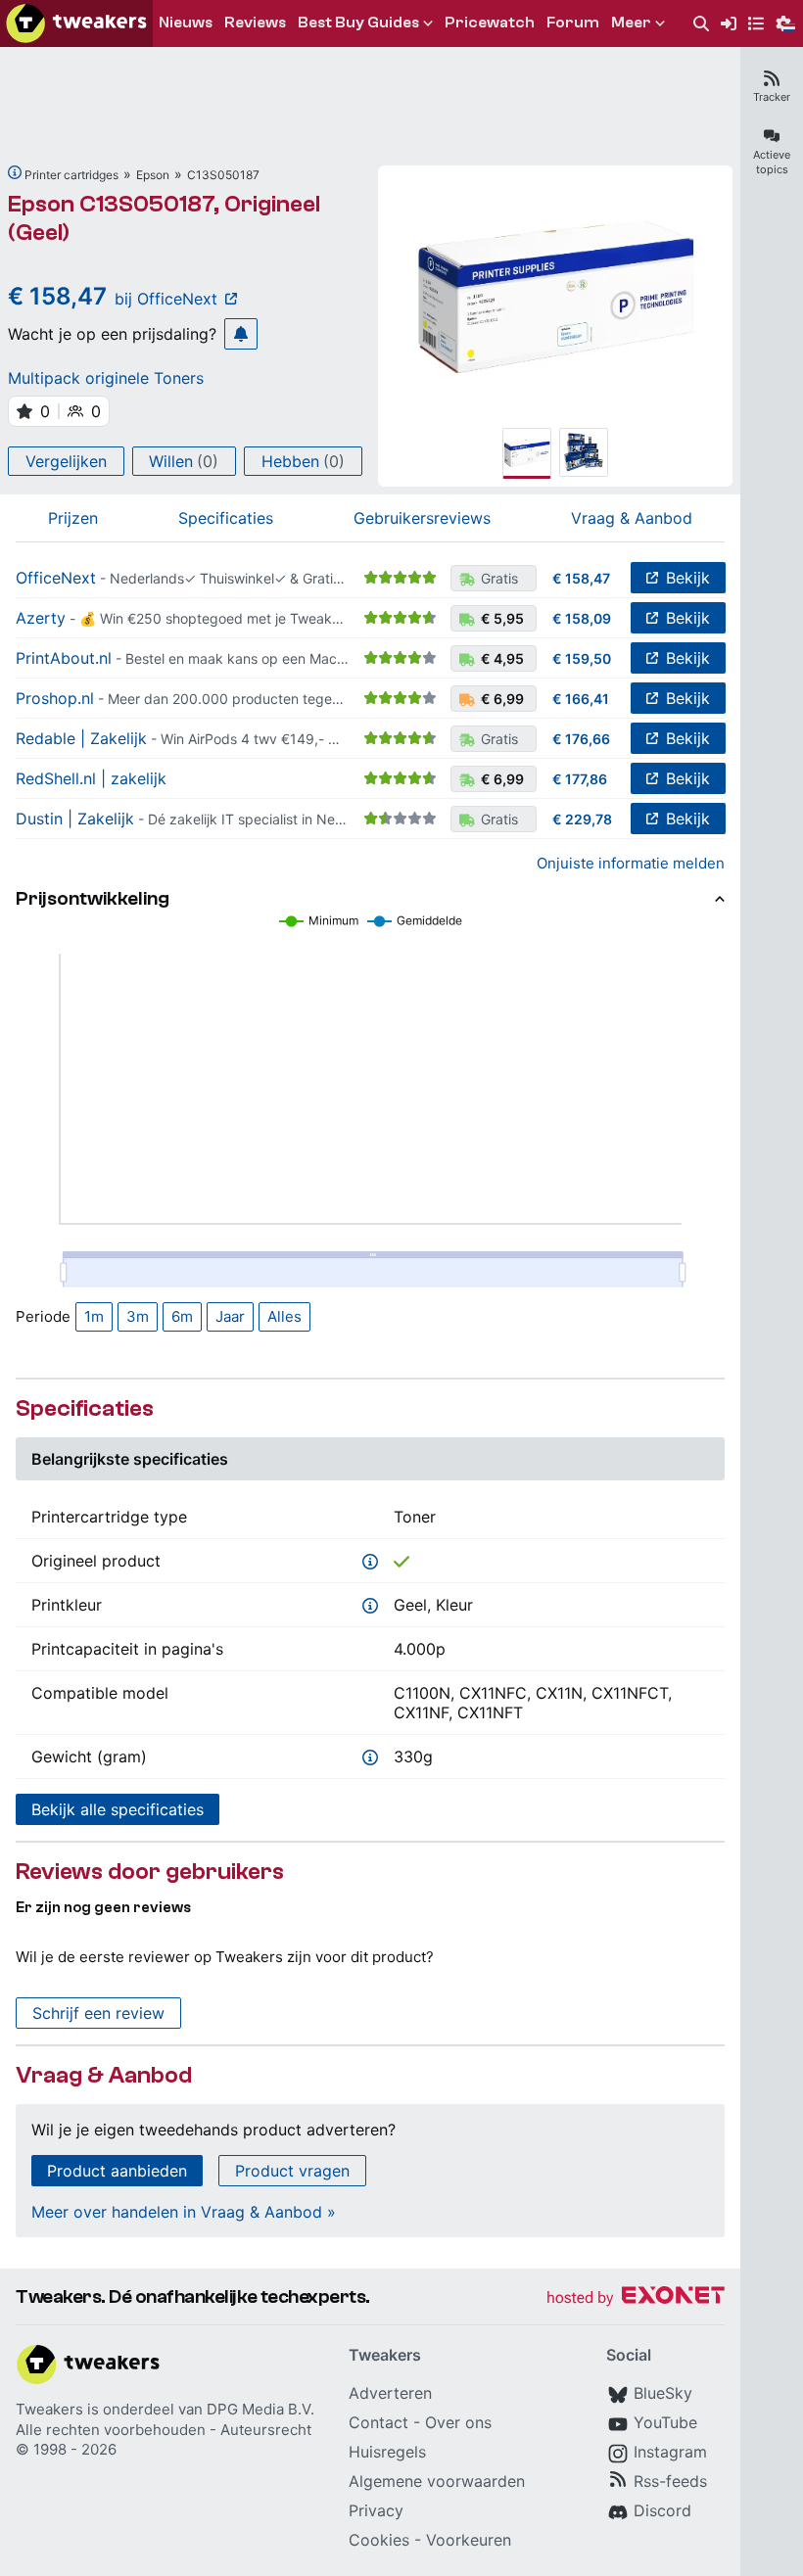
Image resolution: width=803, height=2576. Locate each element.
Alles (284, 1316)
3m (138, 1316)
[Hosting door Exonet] (636, 2298)
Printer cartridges (71, 175)
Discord (662, 2510)
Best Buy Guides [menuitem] (358, 23)
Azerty (41, 618)
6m (182, 1316)
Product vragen (292, 2171)
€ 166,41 (581, 699)
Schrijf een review (98, 2013)
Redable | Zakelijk (81, 738)
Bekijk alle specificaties (118, 1809)
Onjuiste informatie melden (631, 863)
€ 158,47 (581, 578)
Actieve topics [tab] (772, 162)
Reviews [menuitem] (255, 23)
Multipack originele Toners (106, 378)
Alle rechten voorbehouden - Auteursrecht (164, 2430)
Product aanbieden (117, 2171)
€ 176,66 (581, 739)
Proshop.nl (55, 698)
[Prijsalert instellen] (241, 334)
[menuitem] (701, 24)
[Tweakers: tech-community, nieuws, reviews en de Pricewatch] (76, 23)
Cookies (379, 2540)
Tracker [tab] (772, 97)
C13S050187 (223, 175)
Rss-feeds (670, 2481)
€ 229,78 (582, 819)
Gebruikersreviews (422, 518)
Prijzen (73, 518)
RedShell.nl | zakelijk (91, 778)
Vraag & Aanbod (632, 518)
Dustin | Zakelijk (75, 819)
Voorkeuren (469, 2540)
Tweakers (49, 2409)
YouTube (665, 2422)
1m (94, 1316)
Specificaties (226, 518)
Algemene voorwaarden (437, 2481)
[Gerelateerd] (15, 172)
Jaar (230, 1316)
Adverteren (390, 2393)
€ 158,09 (582, 618)
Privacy (376, 2510)
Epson (153, 175)
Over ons (458, 2422)
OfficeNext (56, 578)
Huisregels (387, 2452)
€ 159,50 (582, 658)
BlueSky (663, 2393)
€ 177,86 (580, 779)
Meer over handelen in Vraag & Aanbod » (184, 2212)
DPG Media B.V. (260, 2409)
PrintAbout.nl (64, 658)
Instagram (670, 2452)
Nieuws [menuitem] (186, 23)
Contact (378, 2422)
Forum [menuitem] (573, 23)
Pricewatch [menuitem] (490, 23)
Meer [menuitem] (631, 23)
